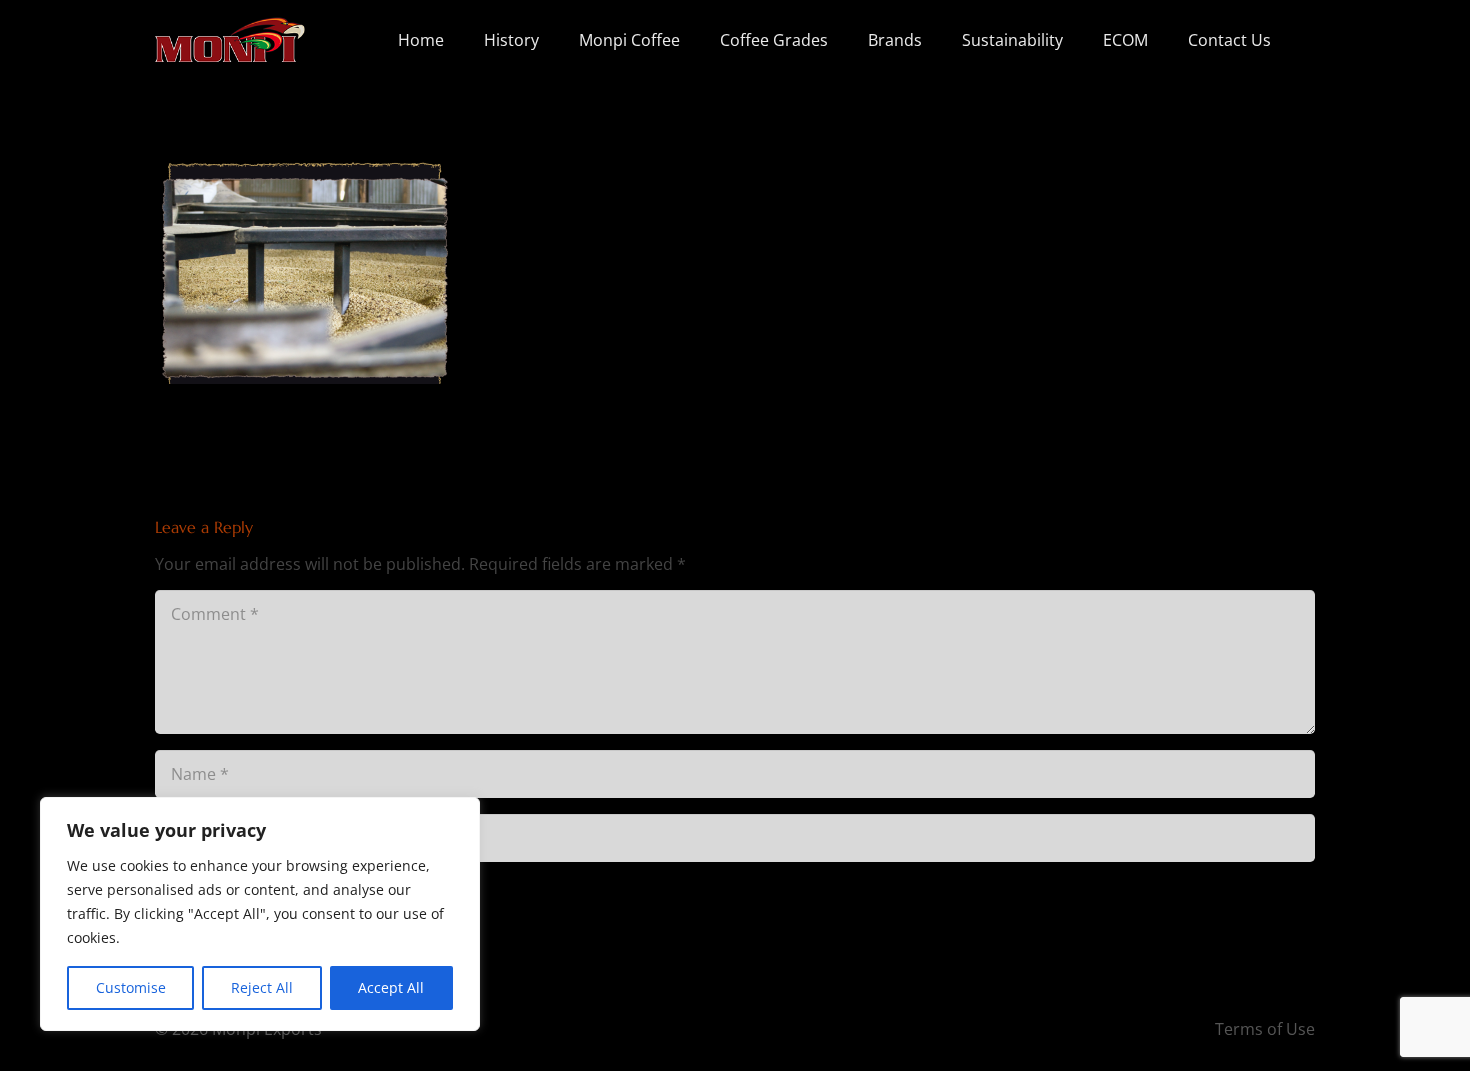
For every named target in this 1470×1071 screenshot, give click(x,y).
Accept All (391, 987)
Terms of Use (1265, 1029)
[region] (260, 914)
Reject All (262, 987)
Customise (131, 987)
